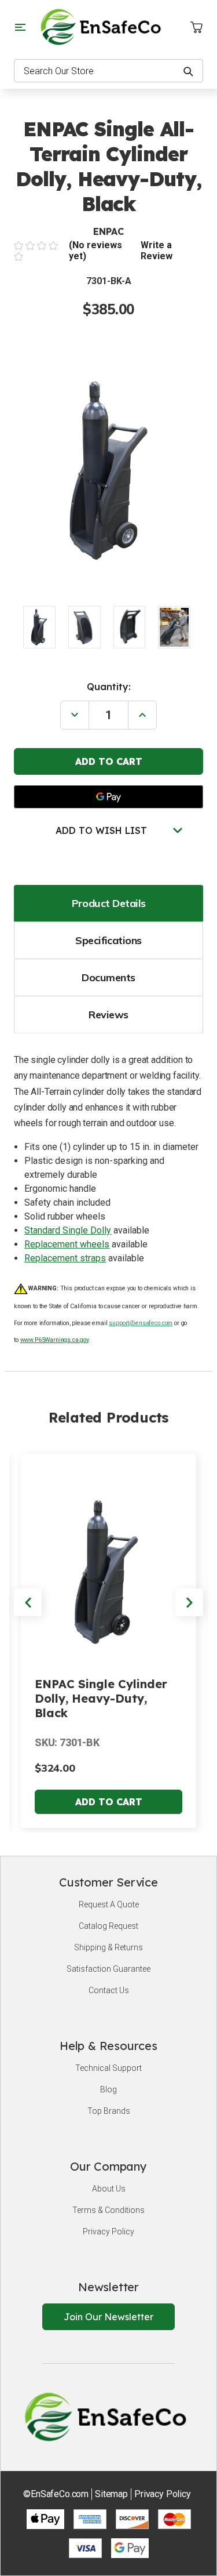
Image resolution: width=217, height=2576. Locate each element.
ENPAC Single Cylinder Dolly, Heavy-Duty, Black (101, 1698)
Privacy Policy (108, 2232)
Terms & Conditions (108, 2210)
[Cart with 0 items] (196, 27)
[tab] (108, 903)
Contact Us (109, 1990)
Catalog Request (108, 1926)
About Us (109, 2189)
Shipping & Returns (108, 1947)
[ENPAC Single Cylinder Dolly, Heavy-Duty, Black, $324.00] (108, 1568)
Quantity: (109, 687)
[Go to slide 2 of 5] (189, 1602)
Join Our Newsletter (108, 2317)
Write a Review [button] (157, 251)
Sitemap (111, 2494)
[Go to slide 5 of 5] (28, 1602)
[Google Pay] (108, 797)
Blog (108, 2089)
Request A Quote (109, 1904)
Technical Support (108, 2068)
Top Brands (109, 2111)
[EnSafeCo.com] (103, 26)
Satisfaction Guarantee (108, 1969)
